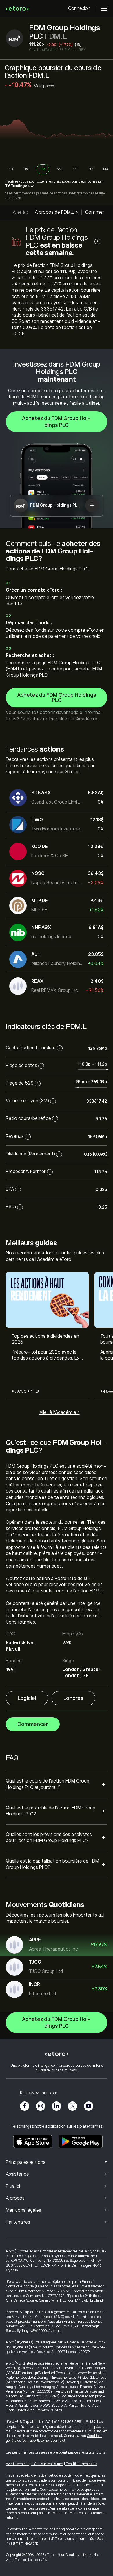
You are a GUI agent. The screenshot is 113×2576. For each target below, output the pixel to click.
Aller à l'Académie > (60, 1412)
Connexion (79, 8)
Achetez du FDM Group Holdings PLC (57, 422)
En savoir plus (25, 1392)
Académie (87, 719)
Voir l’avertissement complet (44, 2441)
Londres (73, 1698)
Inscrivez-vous (16, 181)
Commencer (33, 1724)
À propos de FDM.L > (56, 212)
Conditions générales (81, 2464)
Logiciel (27, 1698)
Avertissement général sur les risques (35, 2464)
